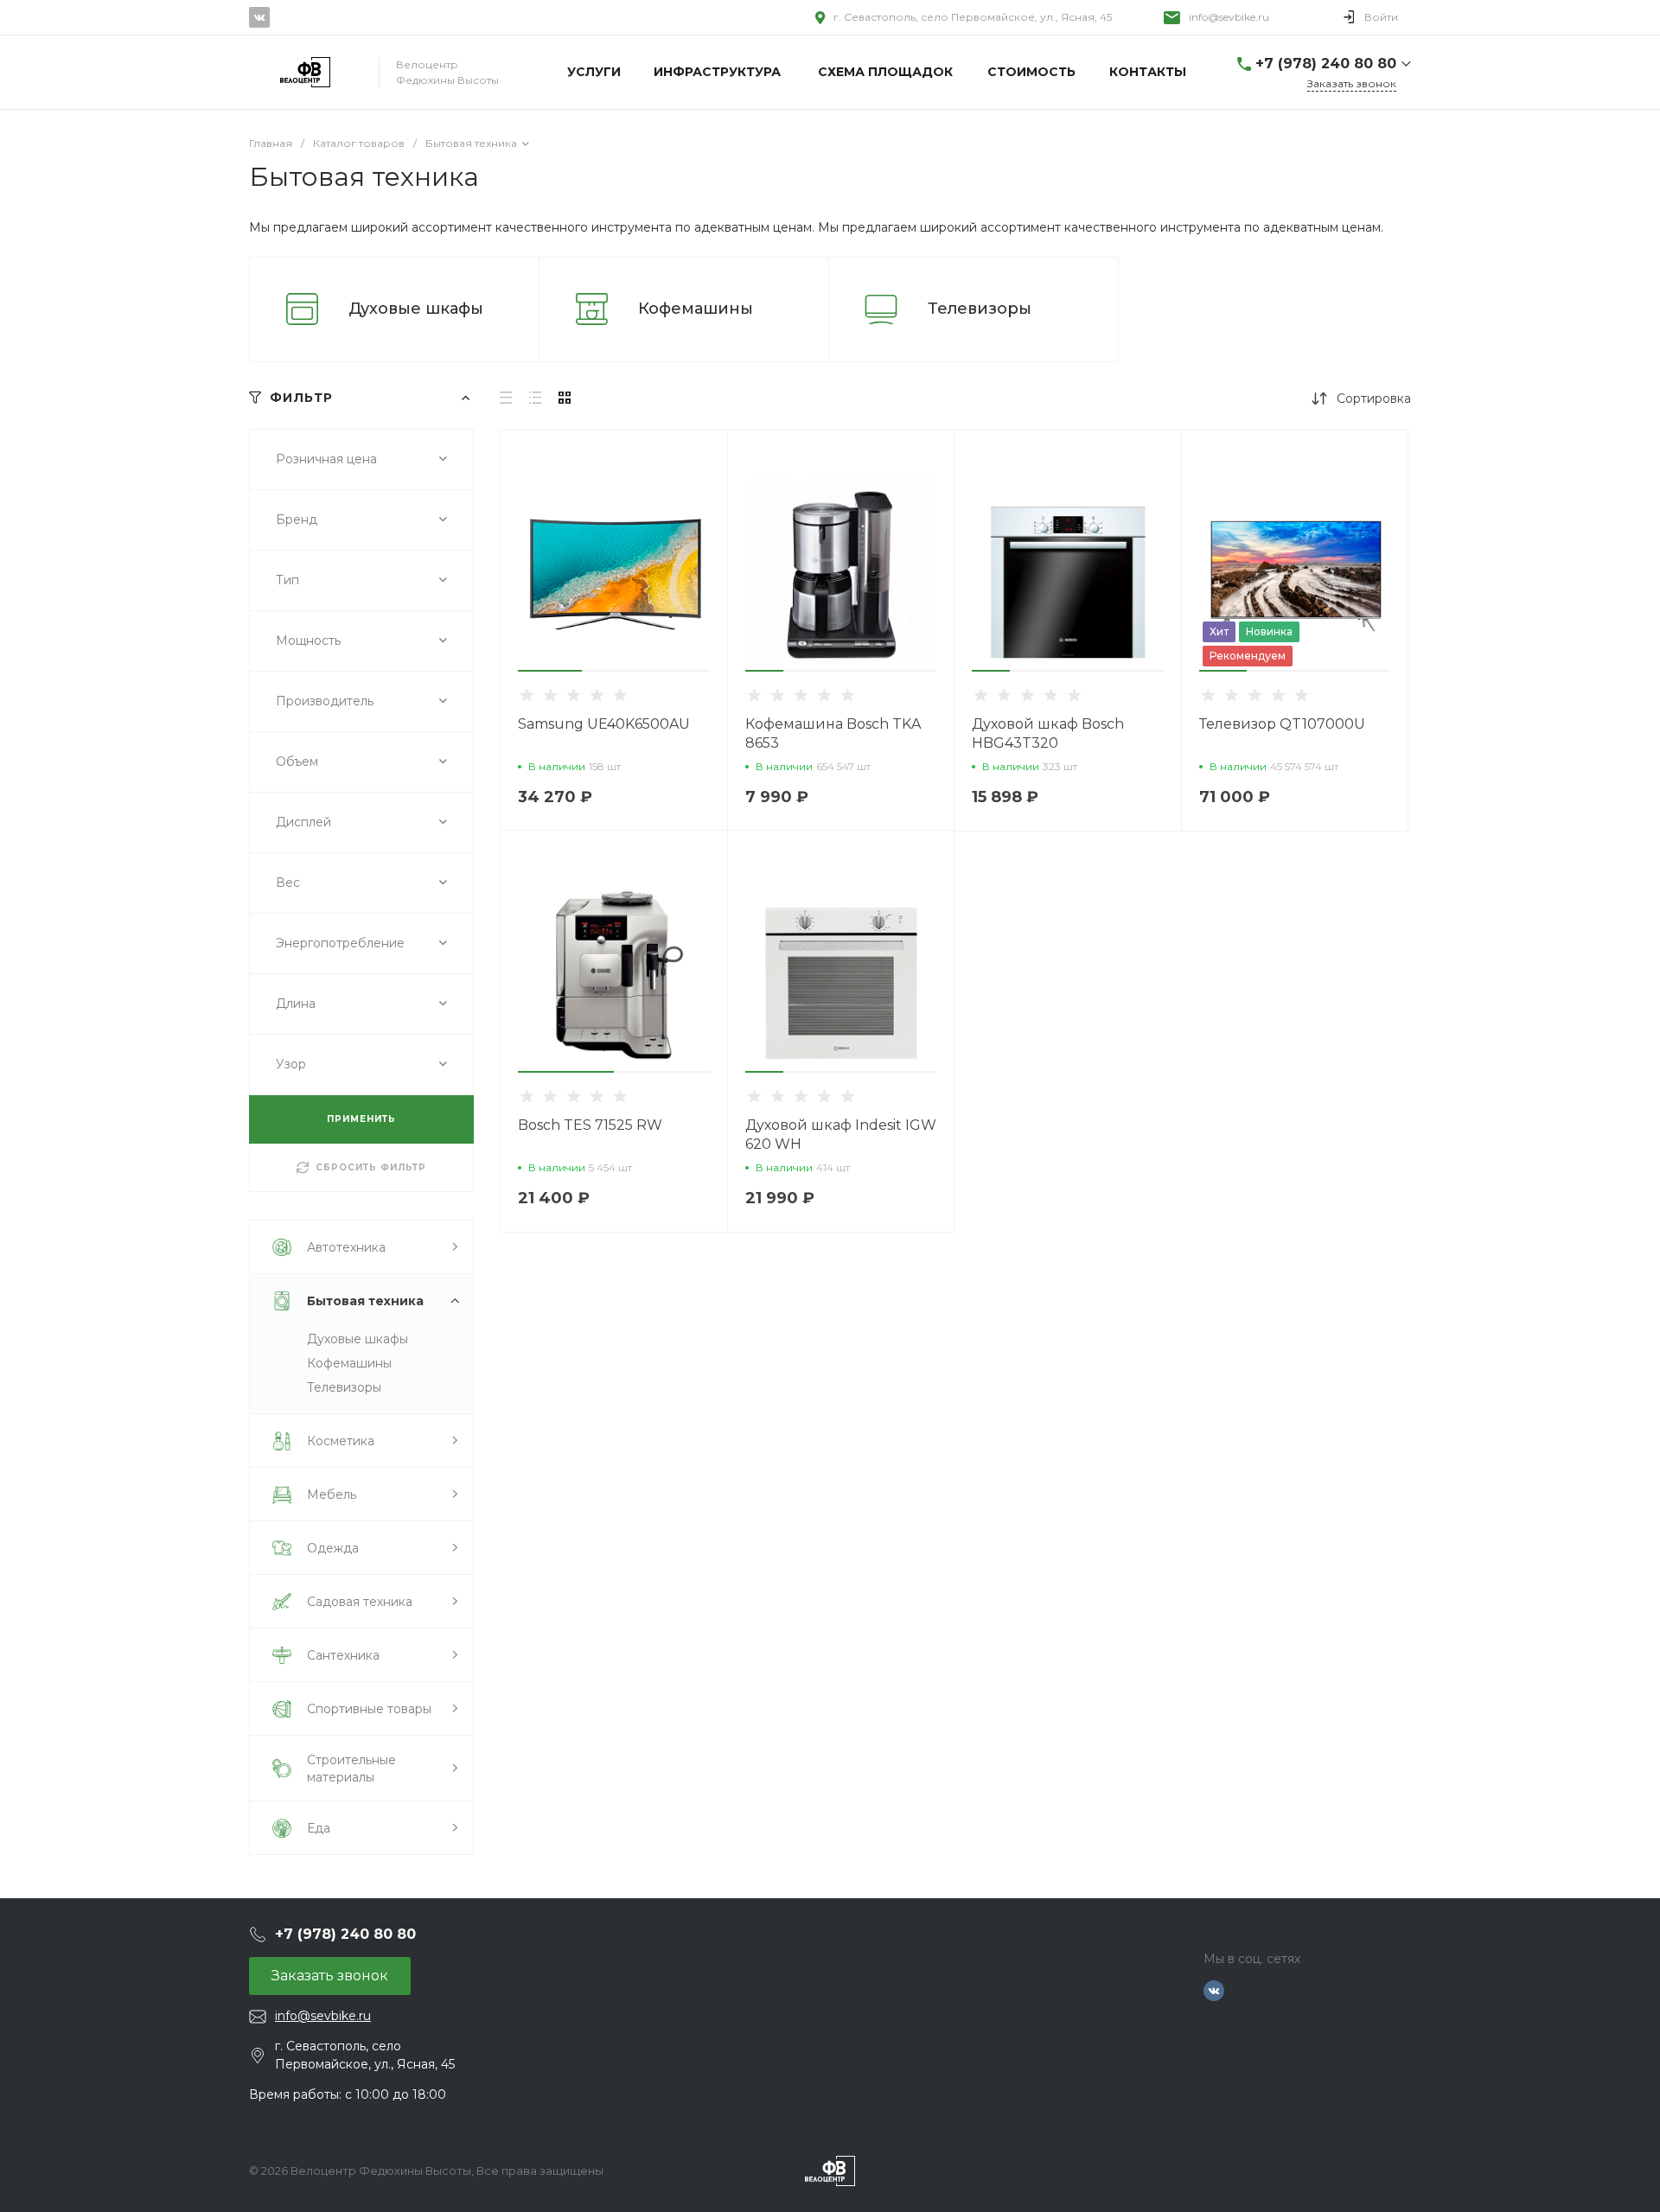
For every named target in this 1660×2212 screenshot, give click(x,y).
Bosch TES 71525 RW (590, 1125)
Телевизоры (980, 309)
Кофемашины (696, 309)
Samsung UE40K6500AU (604, 724)
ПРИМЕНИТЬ (361, 1119)
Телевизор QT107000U (1282, 724)
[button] (550, 671)
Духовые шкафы (416, 309)
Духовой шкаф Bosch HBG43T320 (1048, 733)
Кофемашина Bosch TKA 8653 (833, 733)
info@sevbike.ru (1229, 17)
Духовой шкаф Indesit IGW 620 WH (841, 1135)
